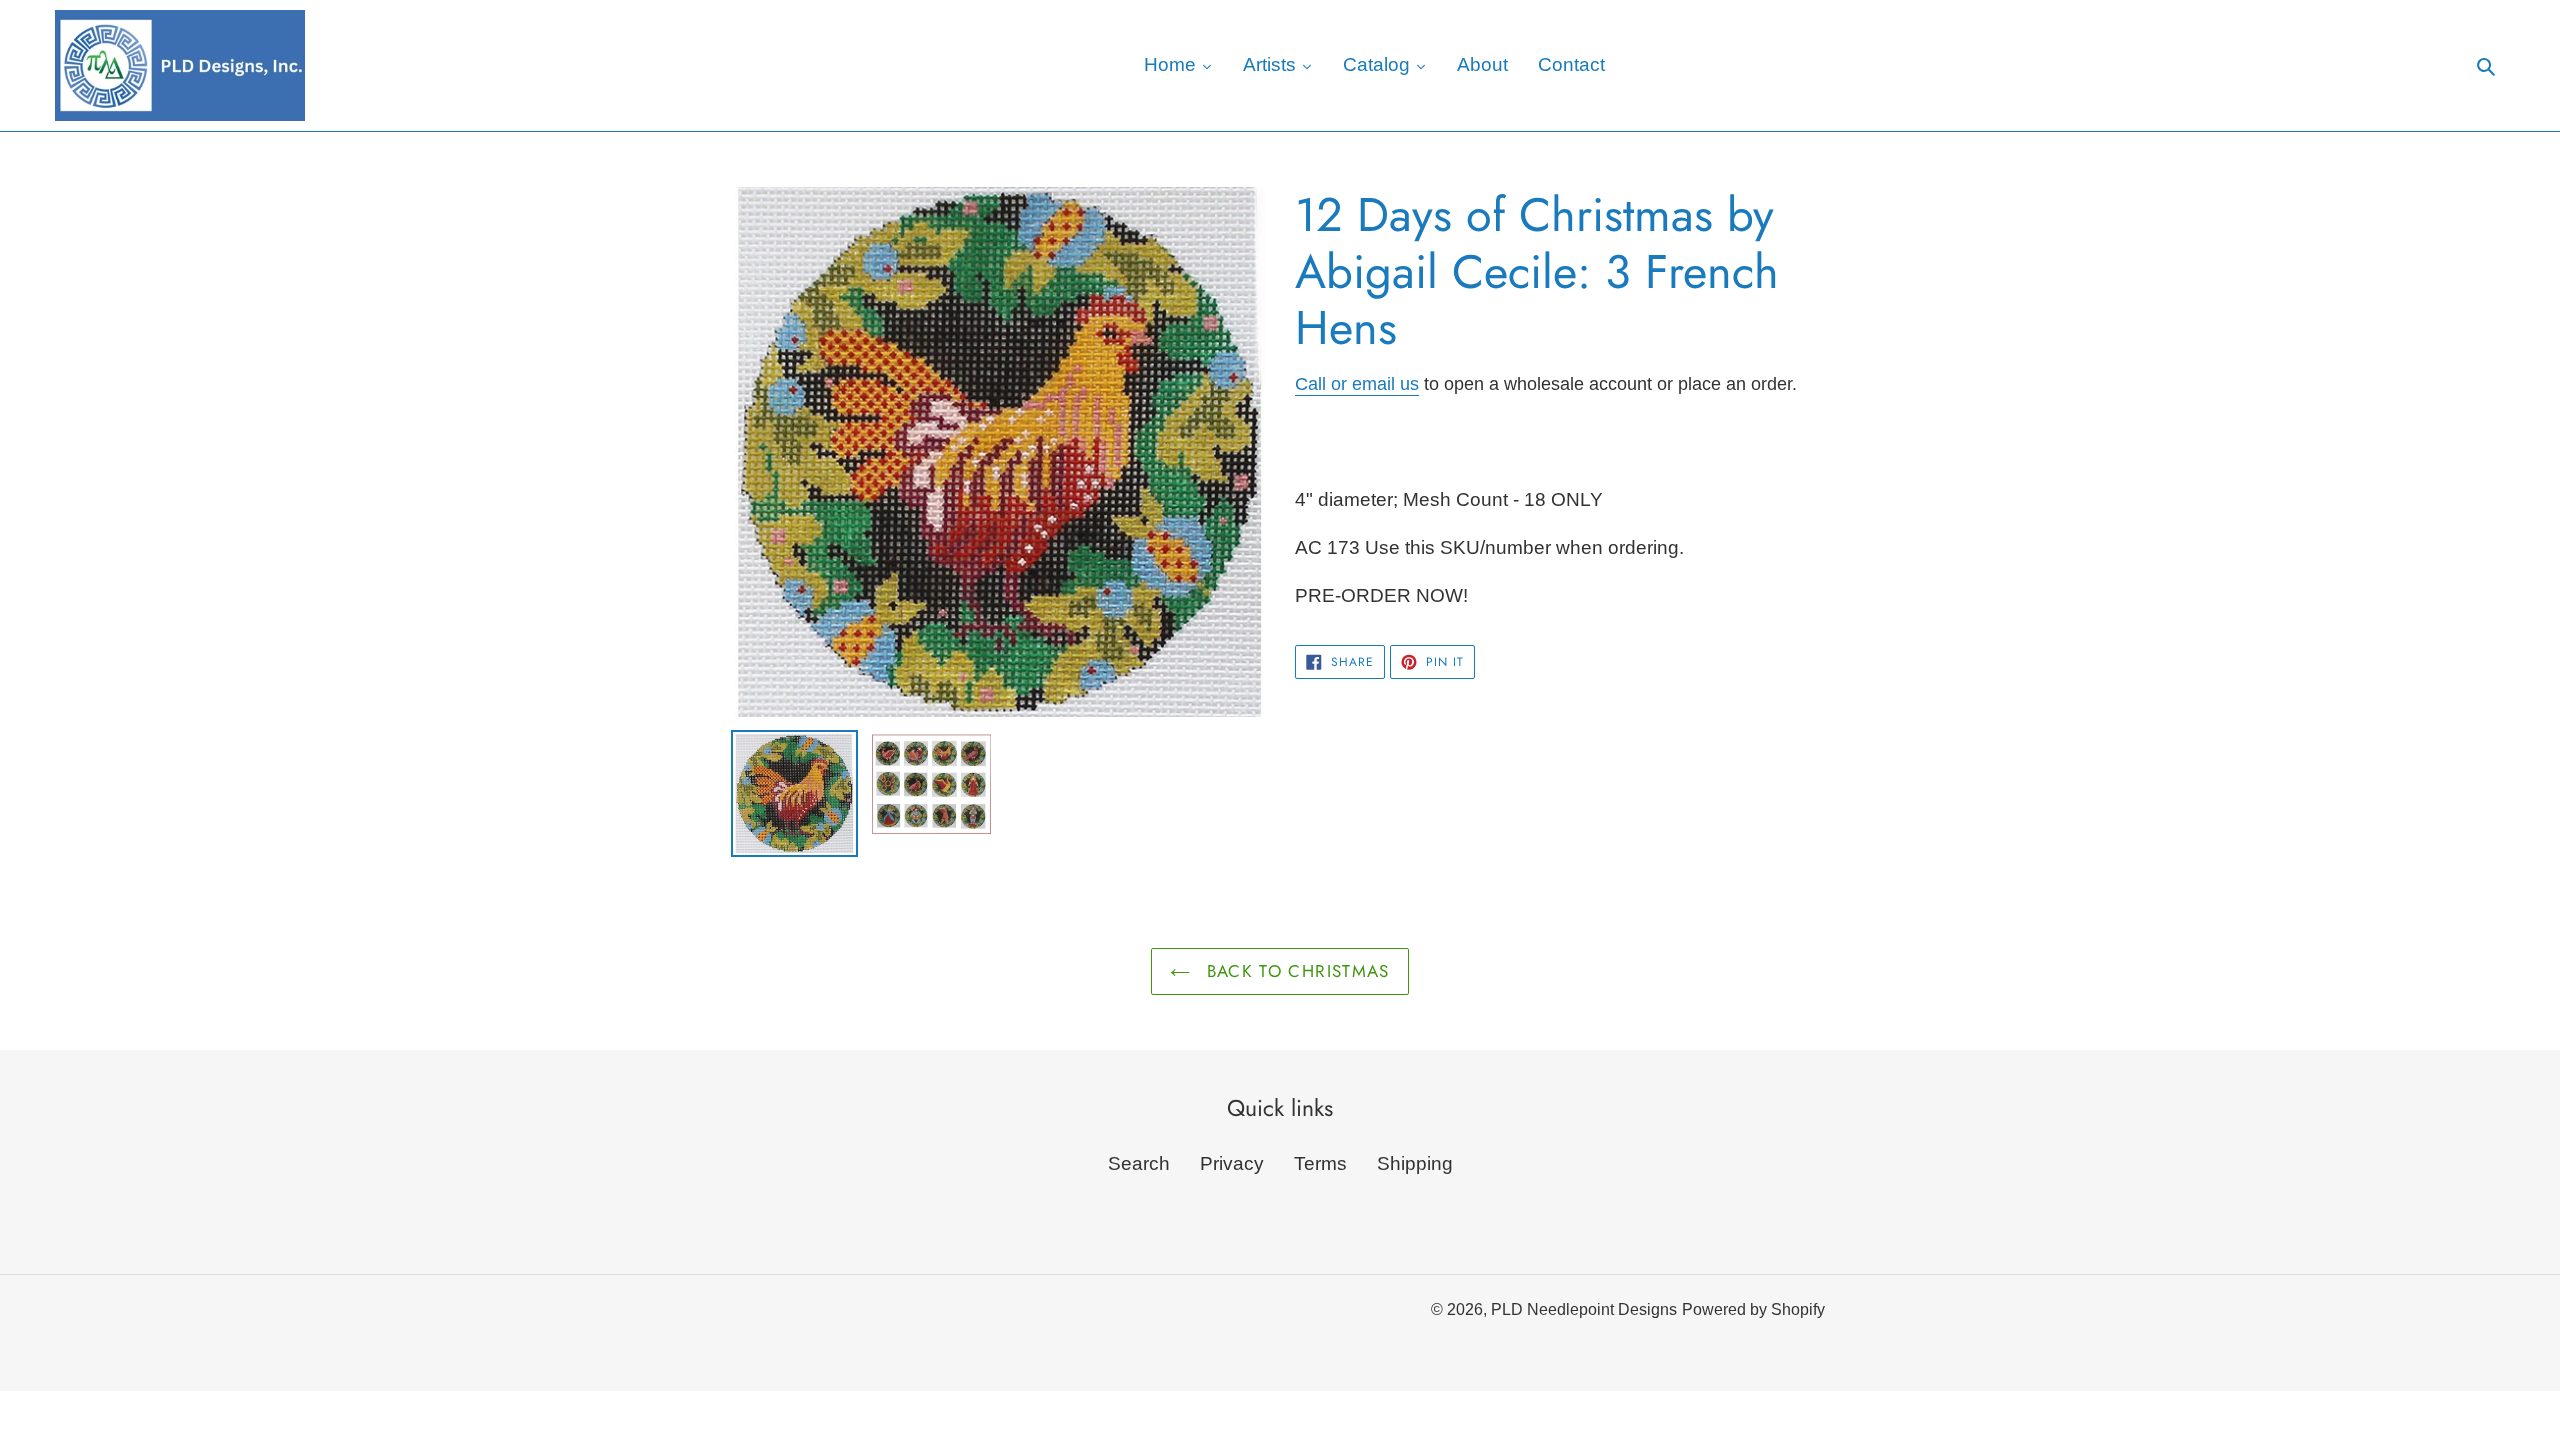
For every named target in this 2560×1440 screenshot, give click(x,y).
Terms (1320, 1163)
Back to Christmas (1294, 971)
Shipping (1415, 1163)
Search (1139, 1163)
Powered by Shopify (1753, 1309)
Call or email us (1357, 384)
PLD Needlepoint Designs (1584, 1309)
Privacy (1232, 1163)
